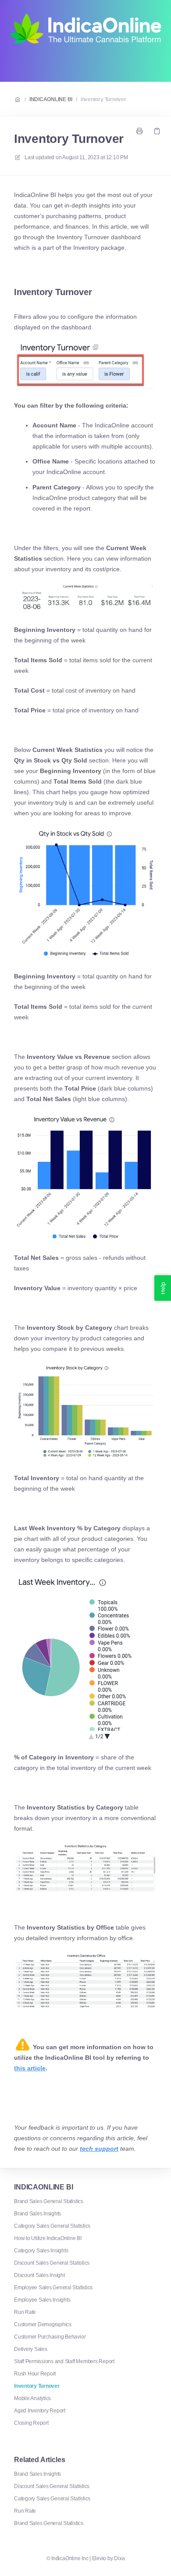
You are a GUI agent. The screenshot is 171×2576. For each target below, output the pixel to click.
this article (30, 2068)
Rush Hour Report (35, 2374)
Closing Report (31, 2423)
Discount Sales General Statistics (52, 2263)
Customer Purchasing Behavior (50, 2337)
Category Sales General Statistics (52, 2226)
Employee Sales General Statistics (53, 2288)
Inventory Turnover (103, 99)
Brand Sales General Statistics (49, 2201)
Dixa (119, 2558)
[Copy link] (157, 131)
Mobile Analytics (32, 2398)
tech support (99, 2149)
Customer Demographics (43, 2324)
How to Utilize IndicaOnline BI (48, 2238)
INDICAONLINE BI (51, 99)
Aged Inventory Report (40, 2411)
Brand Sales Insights (37, 2214)
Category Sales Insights (41, 2251)
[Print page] (139, 131)
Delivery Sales (31, 2349)
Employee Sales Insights (42, 2300)
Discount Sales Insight (39, 2275)
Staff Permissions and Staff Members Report (64, 2361)
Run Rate (25, 2312)
